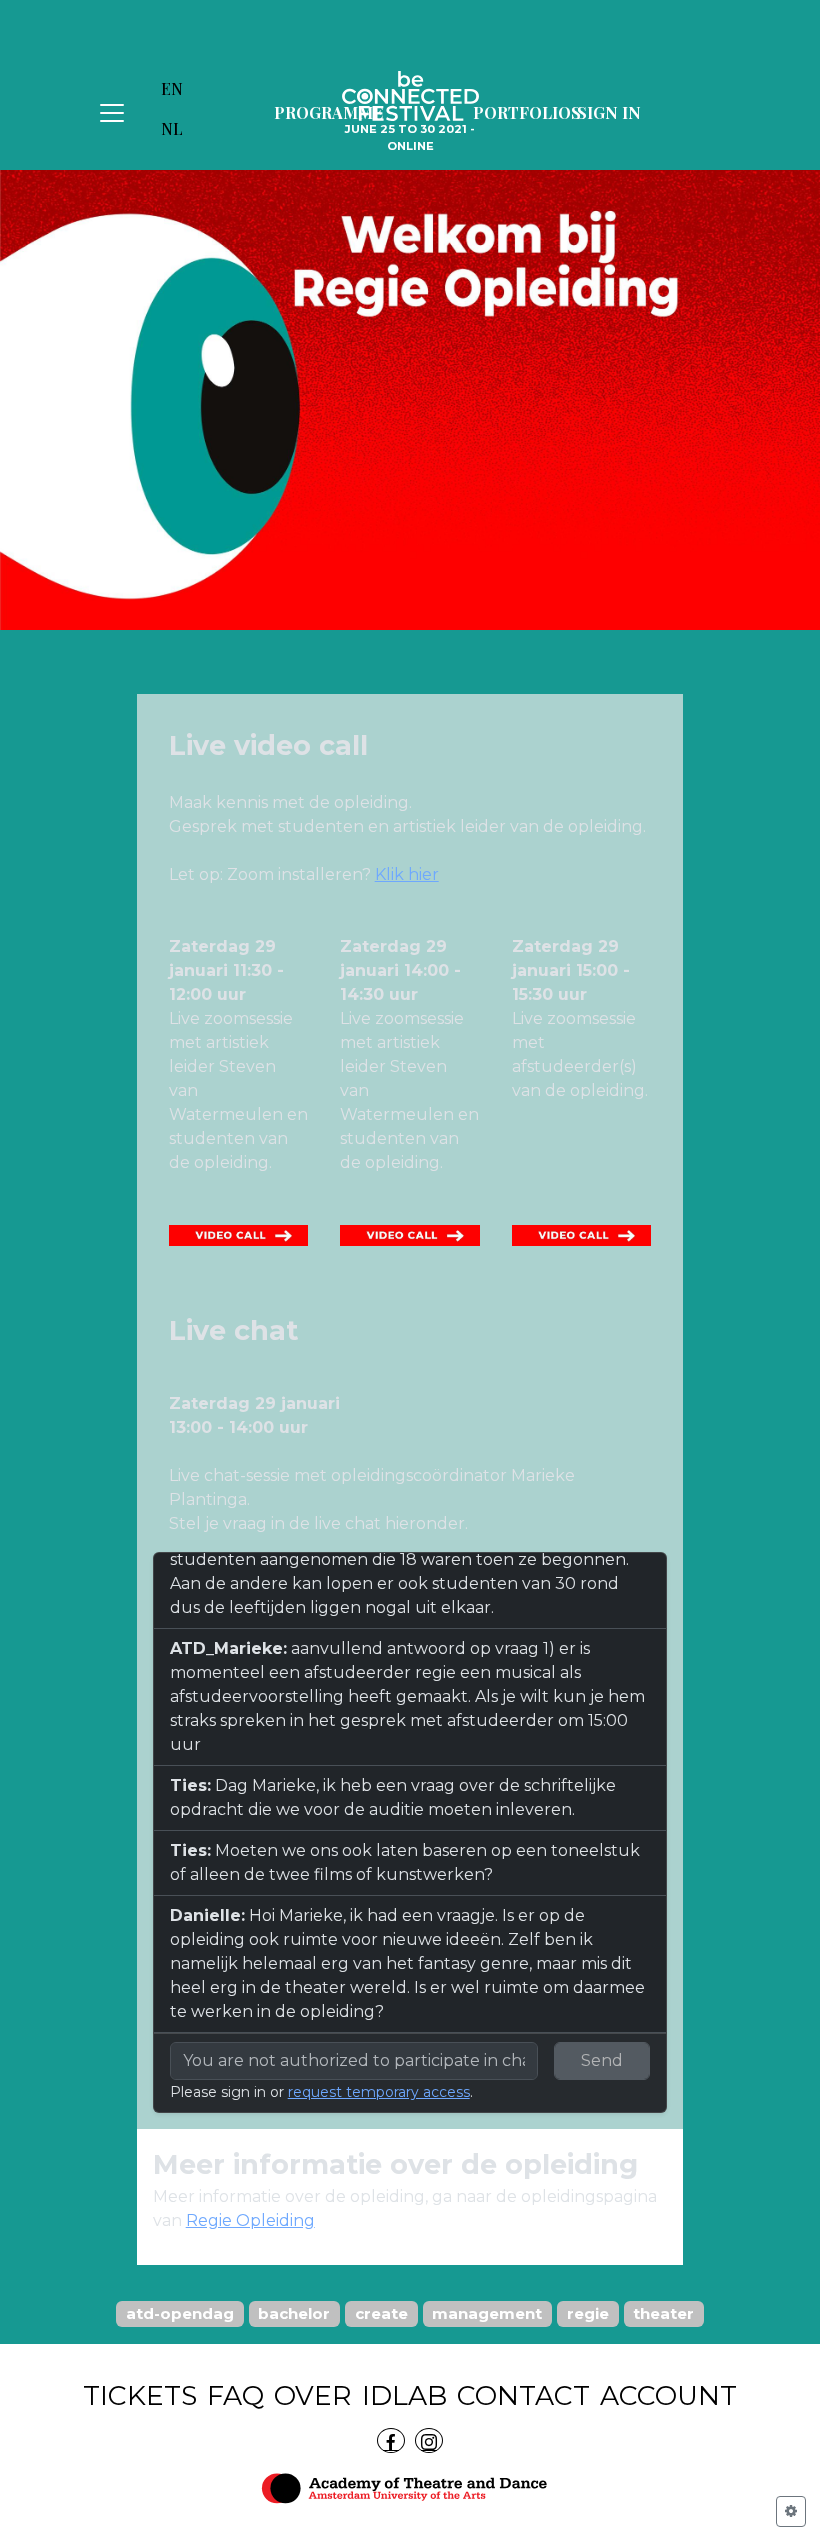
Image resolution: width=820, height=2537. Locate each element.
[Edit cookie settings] (791, 2511)
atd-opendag (180, 2313)
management (487, 2313)
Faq (235, 2395)
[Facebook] (391, 2440)
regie (588, 2313)
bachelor (294, 2313)
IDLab (404, 2395)
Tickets (140, 2395)
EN (172, 88)
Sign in (609, 112)
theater (663, 2313)
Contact (523, 2395)
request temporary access (379, 2092)
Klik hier (407, 874)
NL (172, 128)
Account (668, 2395)
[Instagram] (429, 2440)
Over (313, 2395)
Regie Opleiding (250, 2220)
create (381, 2313)
